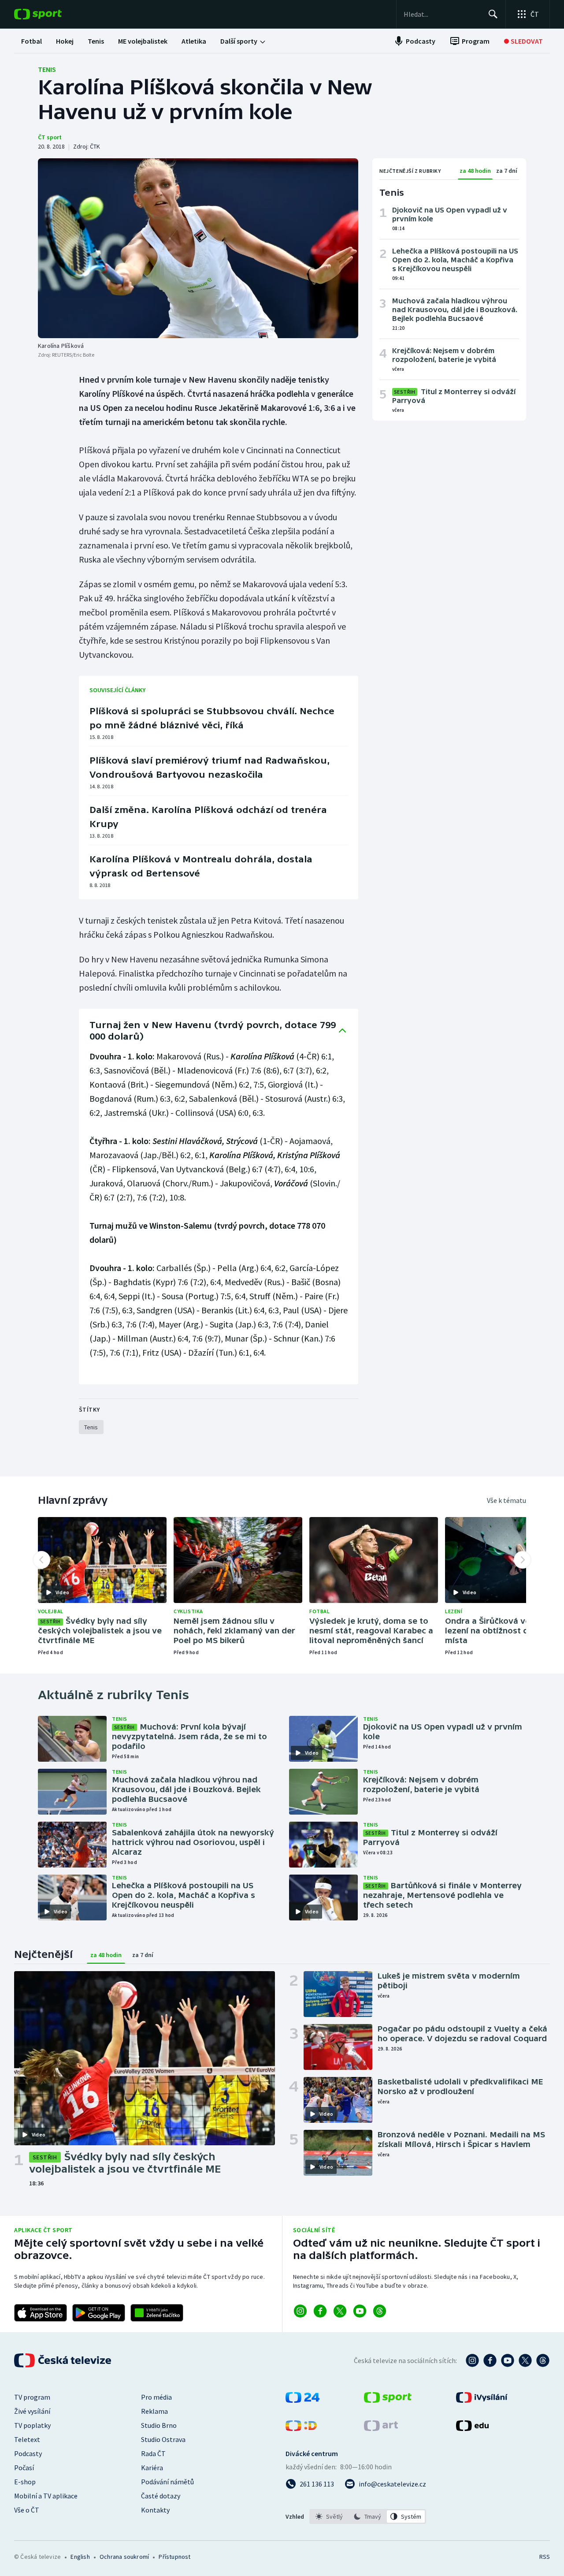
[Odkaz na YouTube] (360, 2311)
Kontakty (155, 2510)
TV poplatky (32, 2425)
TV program (32, 2397)
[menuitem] (32, 41)
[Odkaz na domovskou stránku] (51, 14)
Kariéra (152, 2468)
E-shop (25, 2482)
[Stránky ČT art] (381, 2428)
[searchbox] (442, 14)
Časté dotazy (161, 2496)
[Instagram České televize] (472, 2360)
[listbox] (368, 2516)
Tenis (47, 69)
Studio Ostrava (163, 2439)
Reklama (154, 2411)
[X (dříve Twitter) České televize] (525, 2360)
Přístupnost (174, 2557)
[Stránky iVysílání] (482, 2400)
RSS (545, 2557)
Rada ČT (153, 2453)
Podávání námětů (167, 2482)
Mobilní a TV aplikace (46, 2496)
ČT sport (50, 137)
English (80, 2557)
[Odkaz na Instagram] (300, 2311)
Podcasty (28, 2453)
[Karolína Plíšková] (198, 248)
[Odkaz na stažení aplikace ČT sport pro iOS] (41, 2313)
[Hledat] (493, 14)
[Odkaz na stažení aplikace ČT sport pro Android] (99, 2313)
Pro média (156, 2397)
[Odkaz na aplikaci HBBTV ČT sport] (157, 2313)
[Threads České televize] (543, 2360)
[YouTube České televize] (508, 2360)
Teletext (27, 2439)
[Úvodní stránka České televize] (63, 2360)
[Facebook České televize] (490, 2360)
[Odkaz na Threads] (380, 2311)
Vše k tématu (506, 1500)
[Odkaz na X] (340, 2311)
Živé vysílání (32, 2411)
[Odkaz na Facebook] (320, 2311)
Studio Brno (159, 2425)
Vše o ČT (27, 2510)
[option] (329, 2516)
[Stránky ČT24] (302, 2400)
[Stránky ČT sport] (388, 2400)
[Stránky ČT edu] (472, 2428)
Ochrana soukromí (124, 2557)
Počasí (24, 2468)
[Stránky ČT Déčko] (301, 2428)
